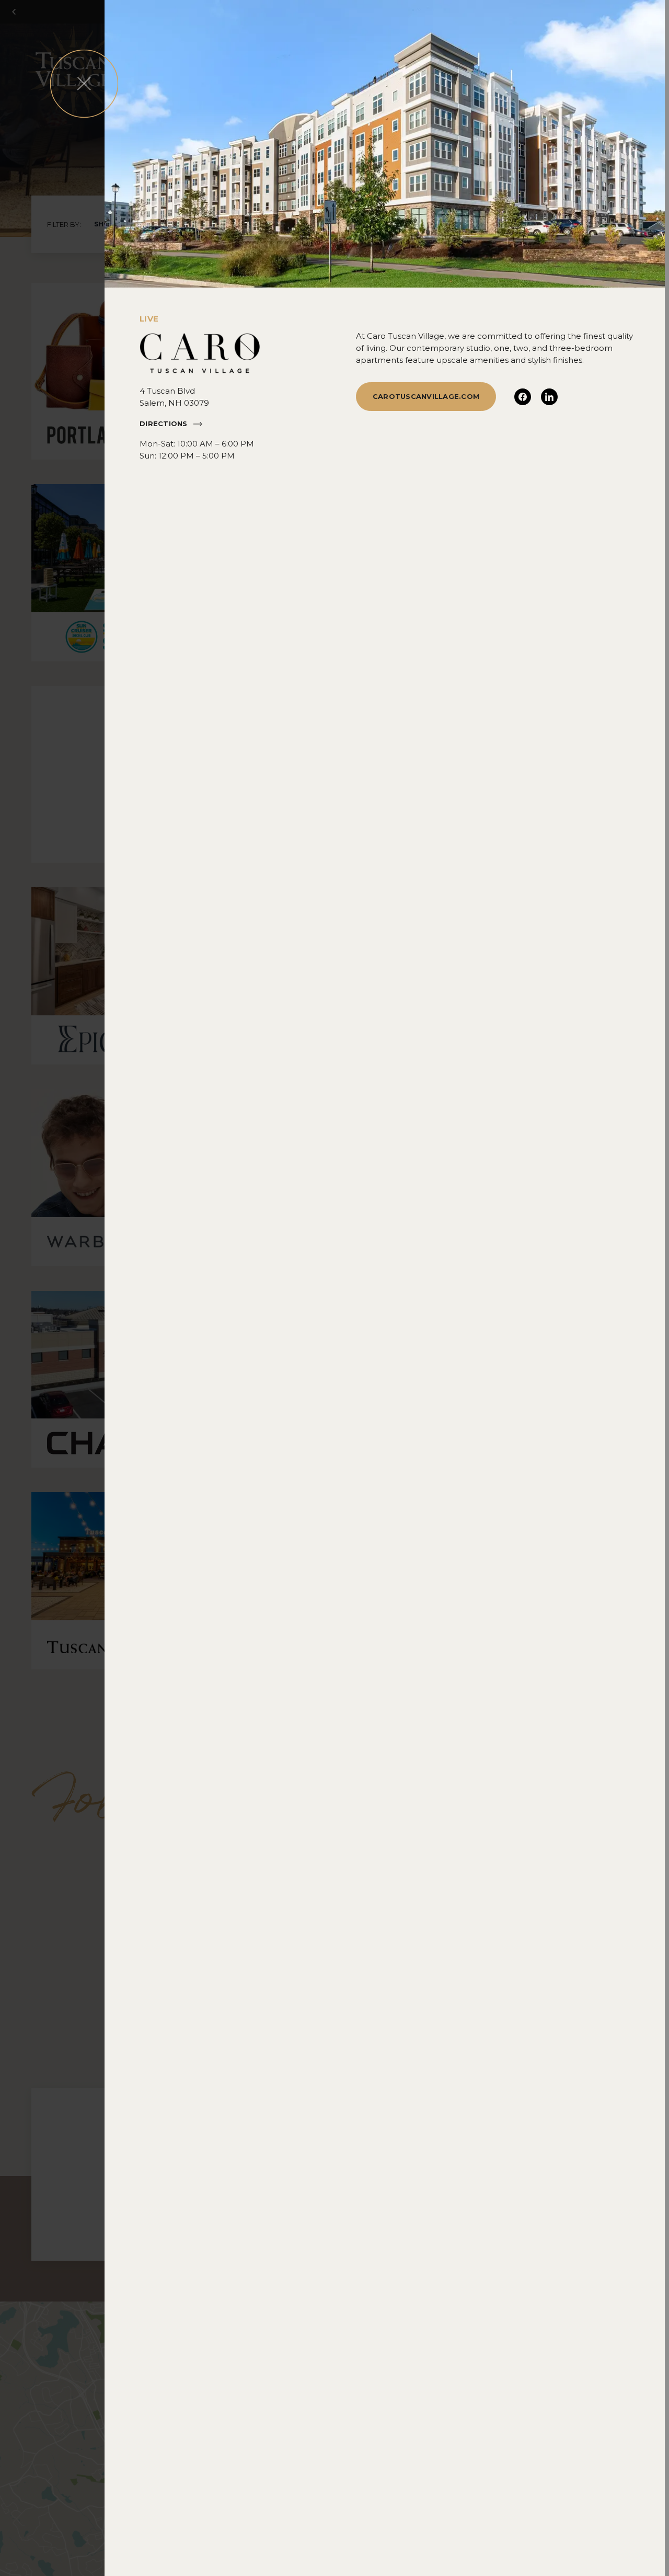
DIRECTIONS (164, 423)
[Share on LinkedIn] (549, 397)
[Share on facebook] (523, 397)
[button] (84, 84)
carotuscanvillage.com (426, 396)
